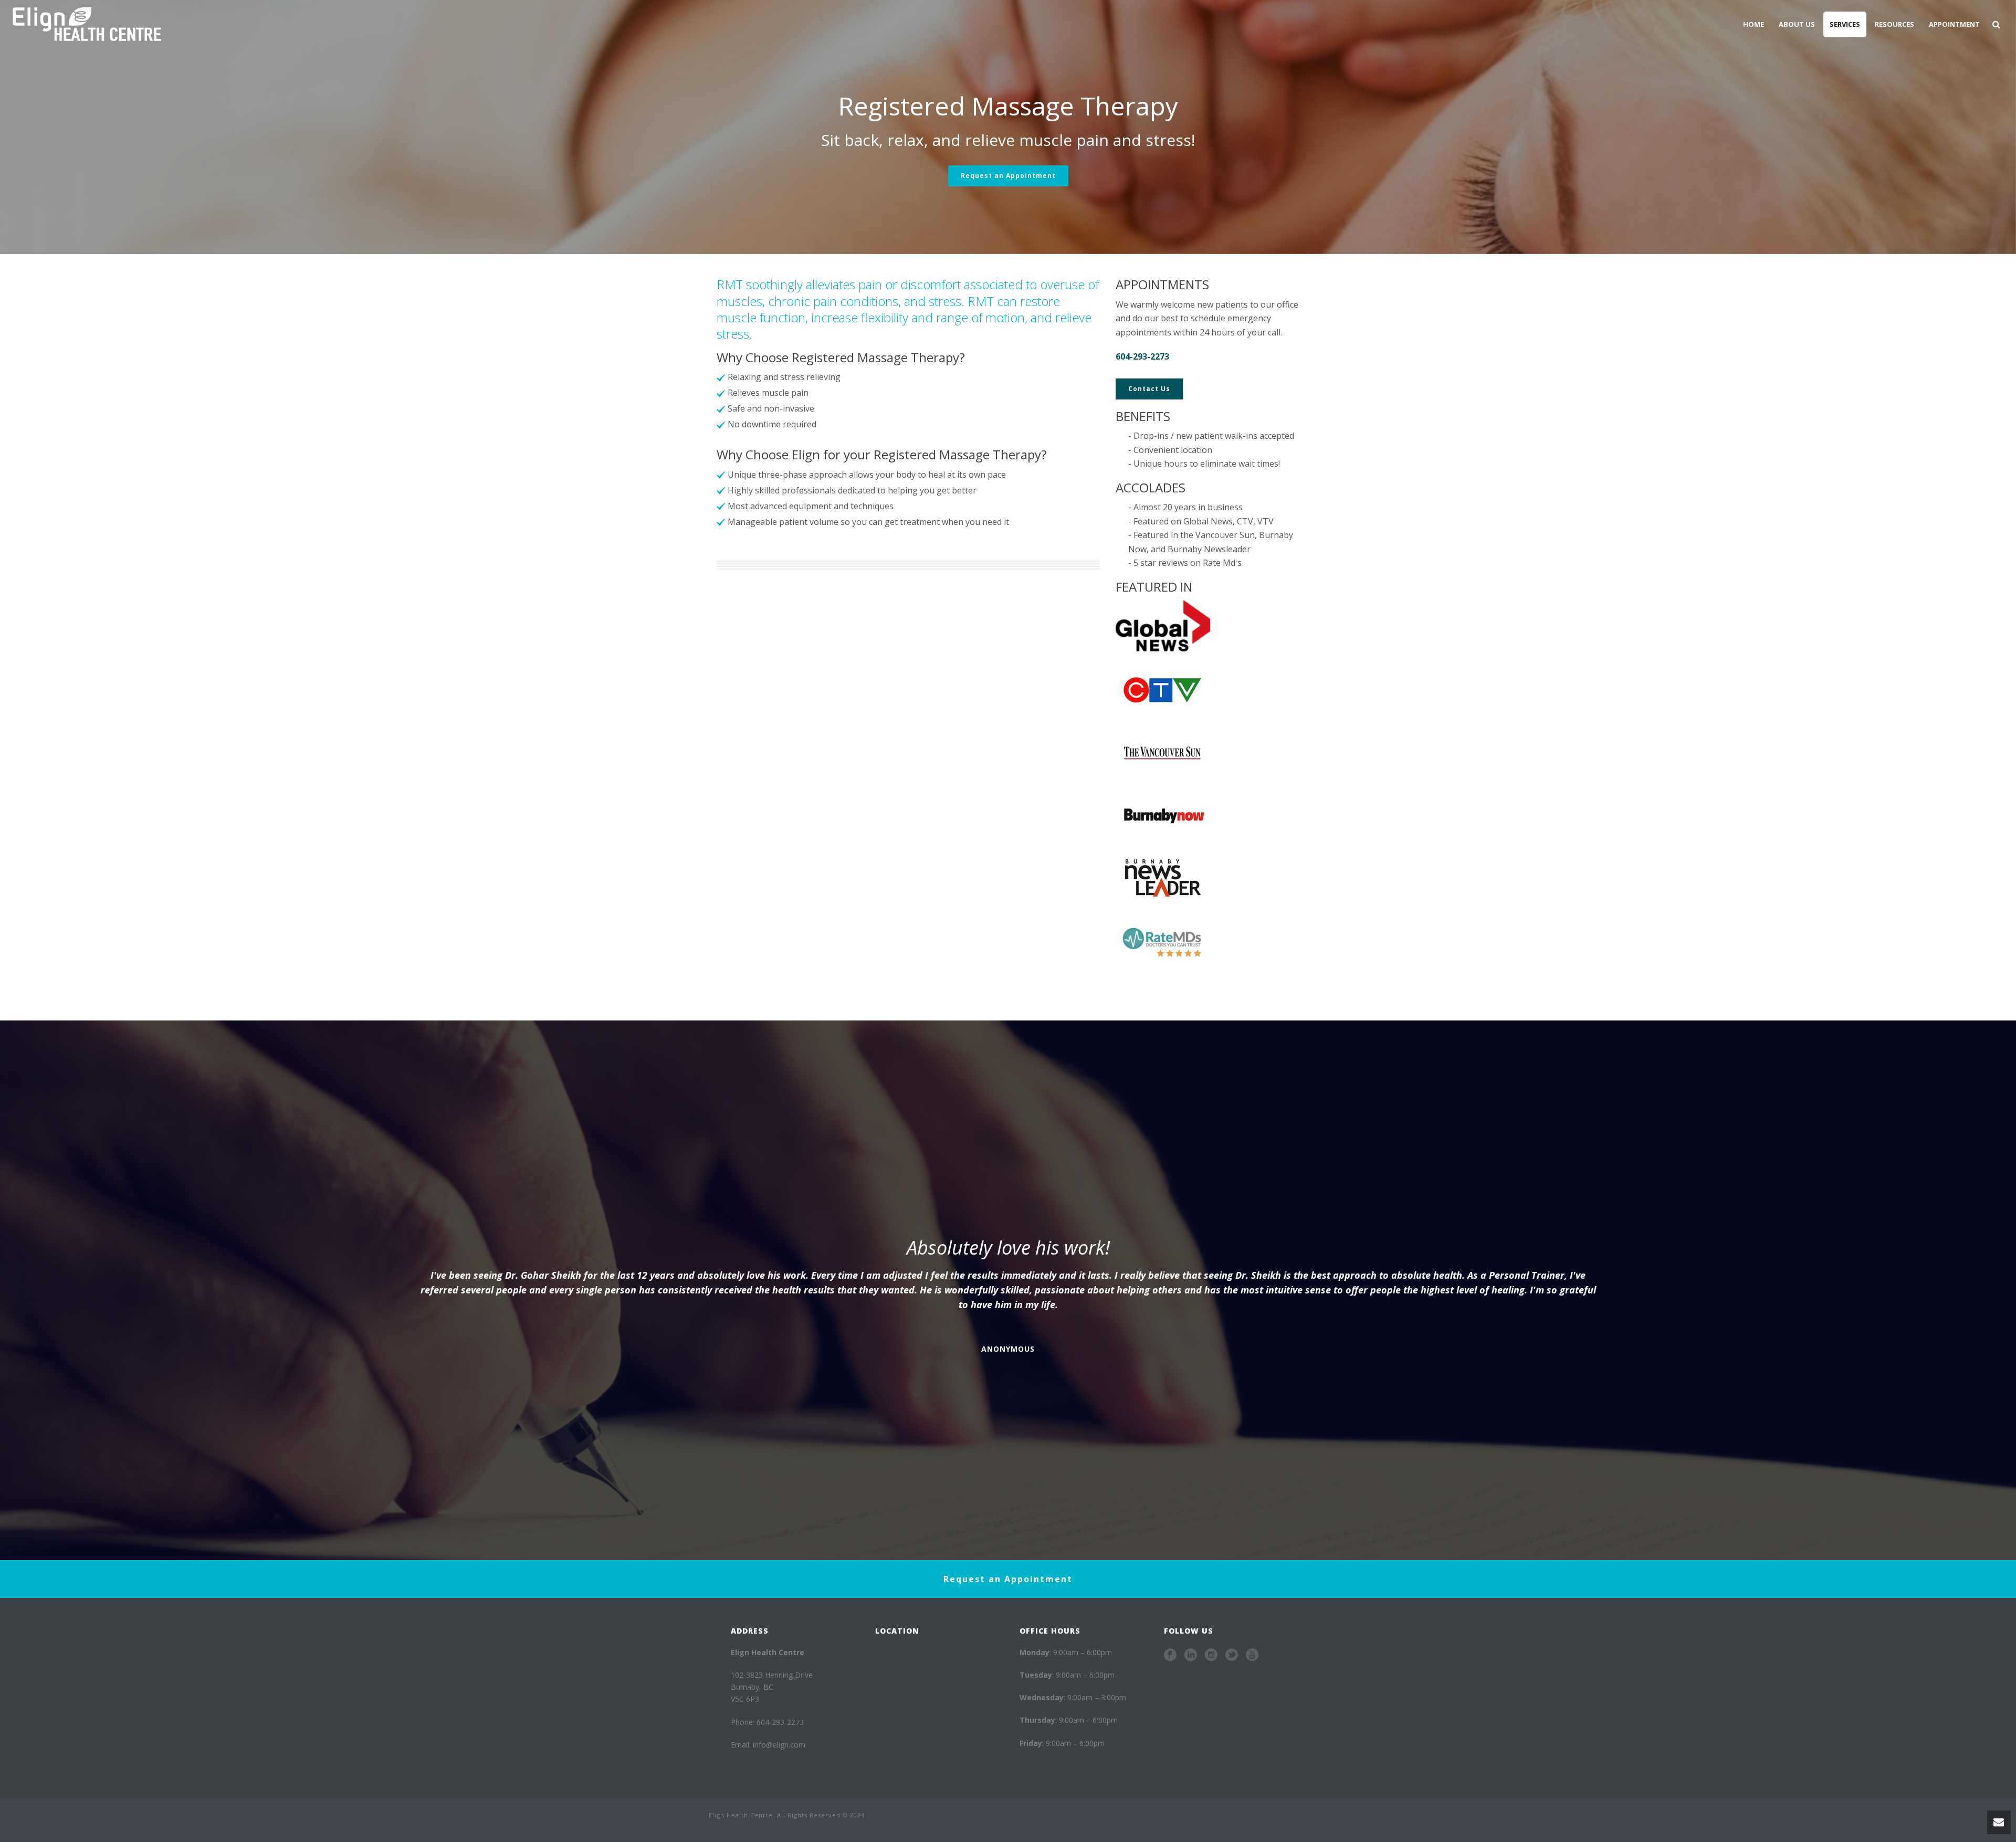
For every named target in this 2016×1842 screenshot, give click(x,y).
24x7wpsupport (1030, 1836)
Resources (1894, 24)
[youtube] (1252, 1655)
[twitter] (1232, 1655)
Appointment (1954, 24)
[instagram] (1211, 1655)
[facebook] (1170, 1655)
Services (1845, 24)
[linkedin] (1191, 1655)
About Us (1797, 24)
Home (1753, 24)
